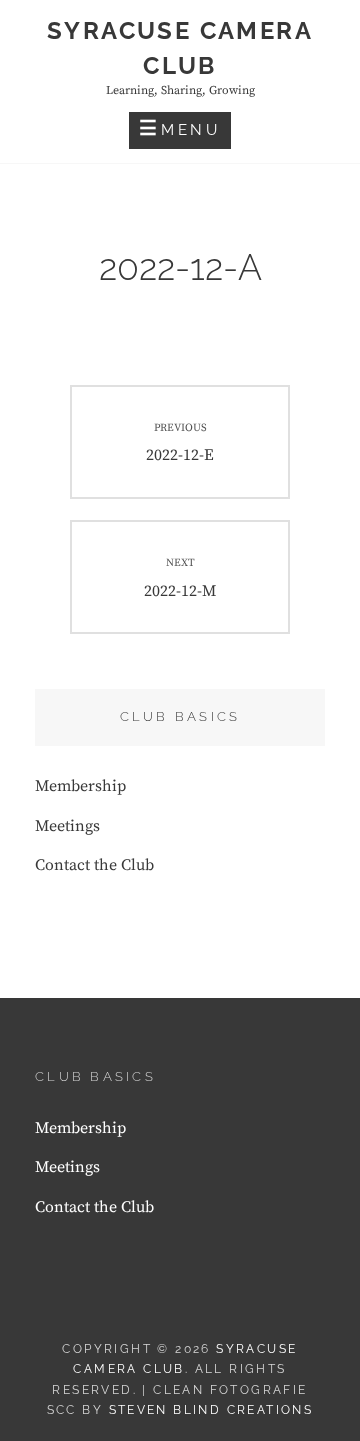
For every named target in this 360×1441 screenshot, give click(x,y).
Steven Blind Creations (211, 1410)
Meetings (67, 826)
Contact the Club (94, 865)
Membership (80, 786)
